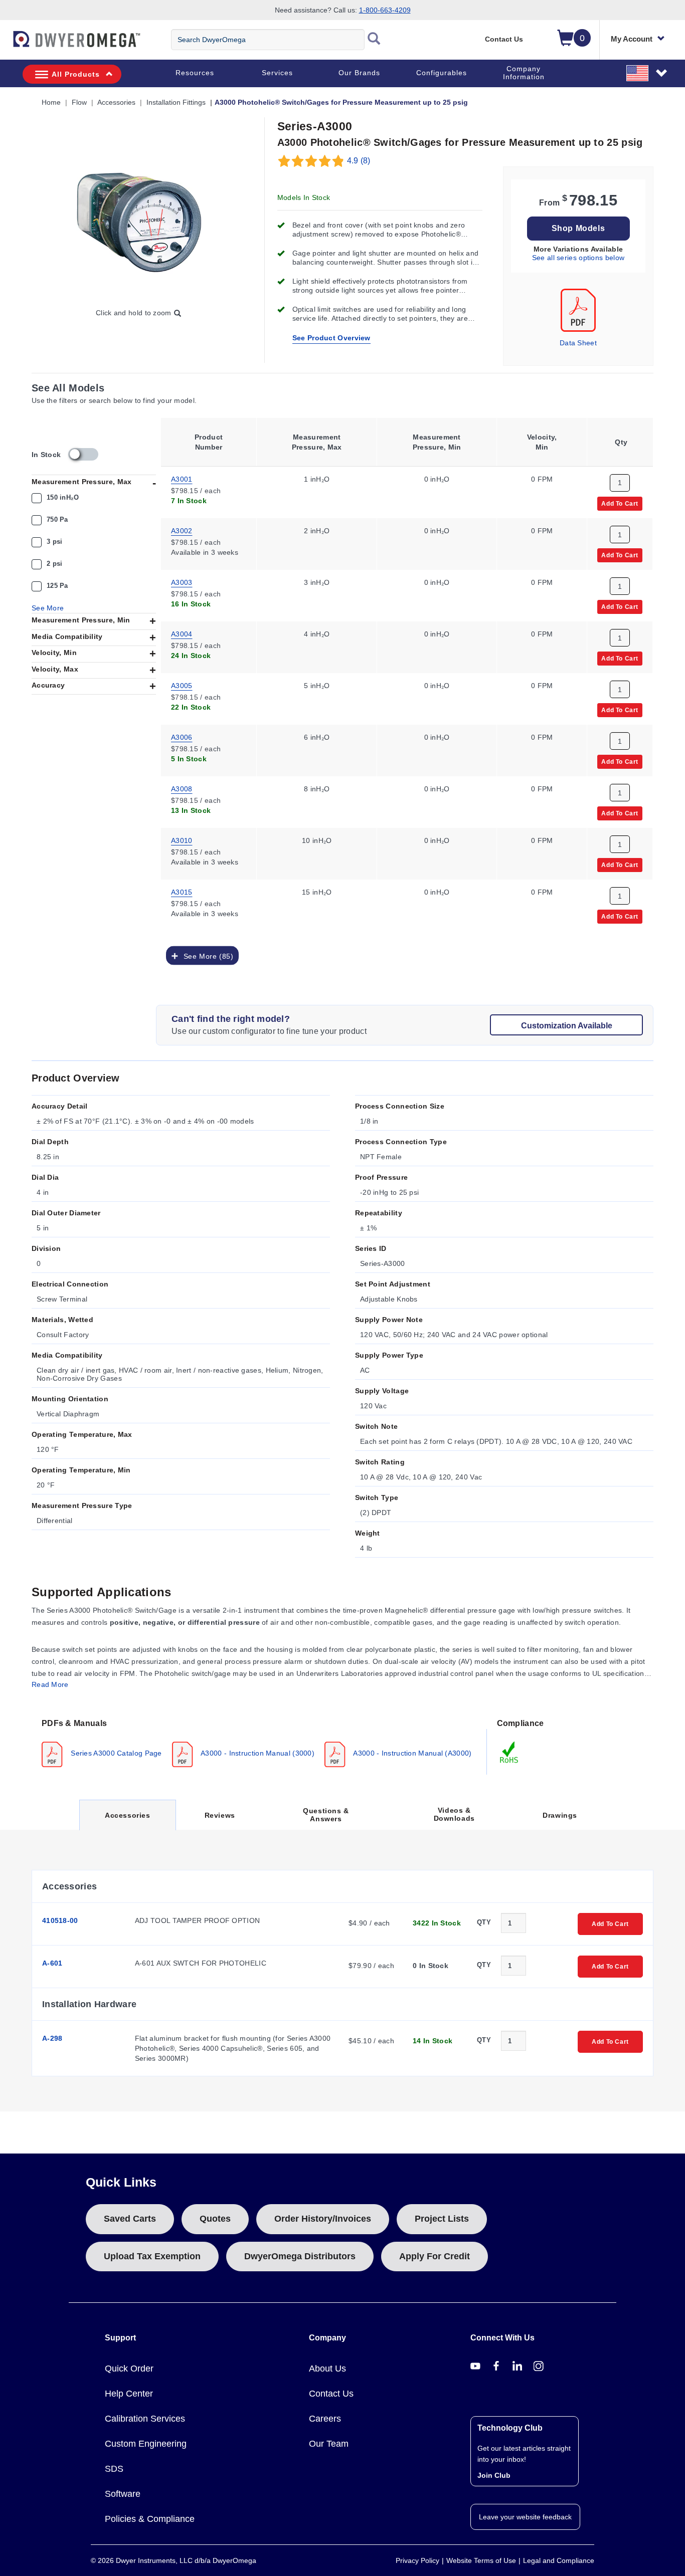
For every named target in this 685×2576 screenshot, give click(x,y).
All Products (76, 74)
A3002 (182, 530)
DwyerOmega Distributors (300, 2256)
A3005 (182, 685)
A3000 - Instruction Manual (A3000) (412, 1753)
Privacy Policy (417, 2560)
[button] (647, 73)
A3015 (182, 892)
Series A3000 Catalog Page (115, 1753)
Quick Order (129, 2369)
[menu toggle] (6, 44)
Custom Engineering (146, 2444)
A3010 (182, 840)
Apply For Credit (435, 2256)
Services (277, 73)
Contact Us (504, 39)
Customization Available (567, 1026)
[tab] (259, 1742)
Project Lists (442, 2219)
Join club (494, 2475)
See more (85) (206, 956)
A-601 (52, 1963)
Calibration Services (145, 2419)
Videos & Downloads (454, 1814)
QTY (484, 1922)
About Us (327, 2369)
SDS (114, 2469)
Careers (325, 2419)
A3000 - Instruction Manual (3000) (257, 1753)
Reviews (220, 1815)
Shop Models (578, 228)
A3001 (182, 479)
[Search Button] (374, 40)
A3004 (182, 633)
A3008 (182, 788)
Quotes (215, 2219)
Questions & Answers (326, 1815)
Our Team (329, 2444)
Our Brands (359, 73)
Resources (195, 73)
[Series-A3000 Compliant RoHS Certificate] (509, 1752)
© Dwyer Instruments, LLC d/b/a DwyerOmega (174, 2560)
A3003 (182, 582)
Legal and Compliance (559, 2560)
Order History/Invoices (323, 2219)
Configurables (442, 73)
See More (48, 608)
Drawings (560, 1815)
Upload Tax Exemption (152, 2256)
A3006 (182, 737)
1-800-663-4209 (385, 10)
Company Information (524, 73)
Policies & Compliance (150, 2519)
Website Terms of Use (481, 2560)
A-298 (52, 2038)
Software (123, 2494)
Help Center (129, 2394)
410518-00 (60, 1920)
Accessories (127, 1820)
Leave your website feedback (525, 2517)
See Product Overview (331, 338)
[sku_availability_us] (83, 454)
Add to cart (620, 503)
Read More (50, 1684)
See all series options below (578, 258)
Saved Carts (130, 2219)
